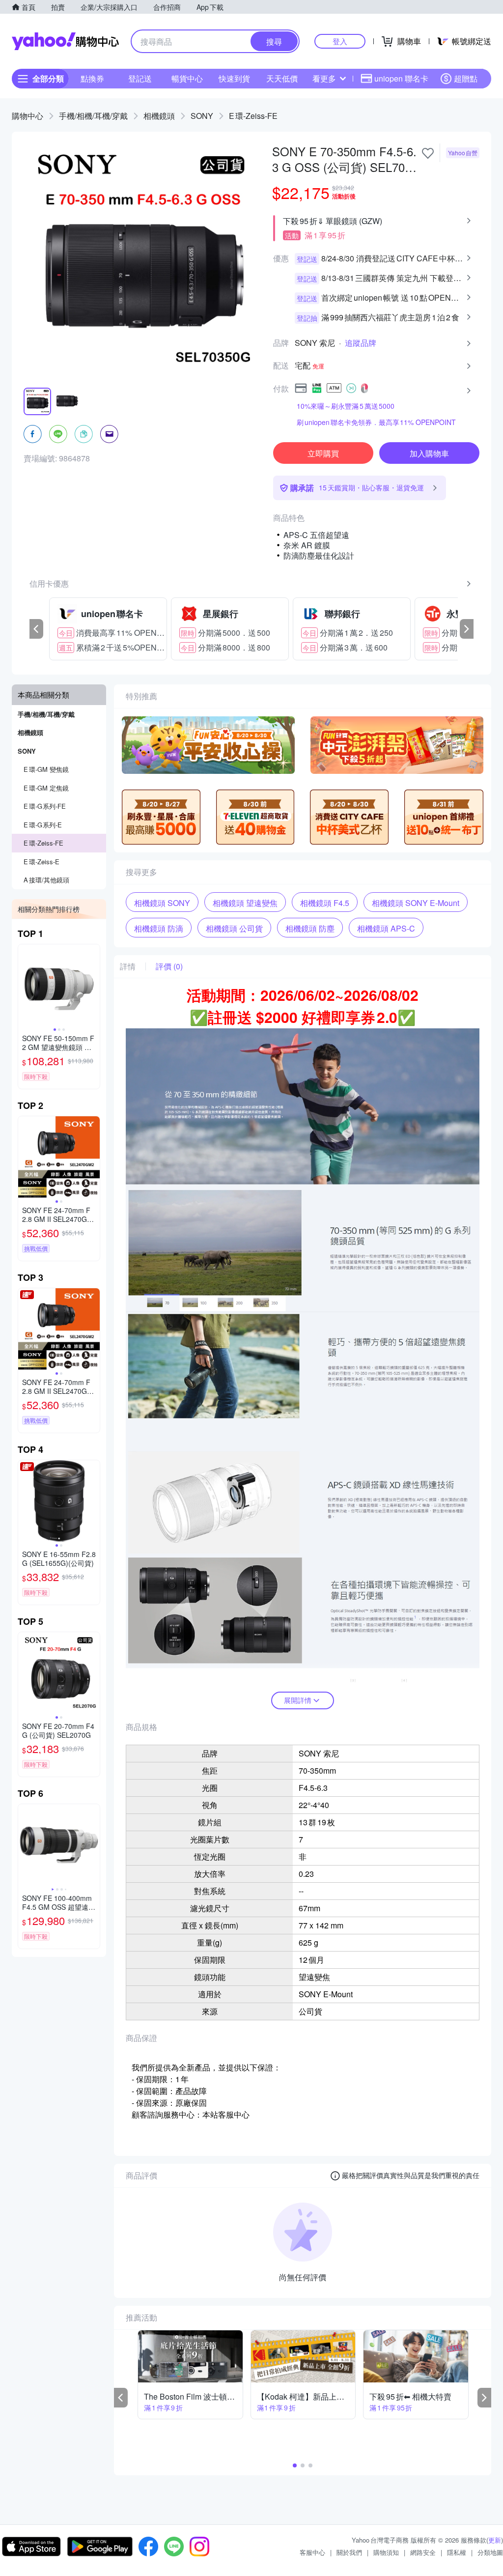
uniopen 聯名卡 (401, 78)
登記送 (140, 78)
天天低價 (282, 78)
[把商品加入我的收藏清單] (428, 153)
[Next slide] (93, 985)
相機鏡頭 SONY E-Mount (416, 903)
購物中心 (28, 116)
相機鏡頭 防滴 (159, 928)
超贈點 (466, 78)
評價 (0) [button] (169, 966)
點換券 (92, 78)
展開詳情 (298, 1700)
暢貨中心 (187, 78)
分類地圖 (490, 2552)
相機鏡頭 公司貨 (234, 928)
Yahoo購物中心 (65, 41)
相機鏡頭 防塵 (310, 928)
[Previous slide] (25, 985)
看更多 (324, 78)
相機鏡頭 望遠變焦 (245, 903)
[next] (467, 629)
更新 (495, 2540)
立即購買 (323, 453)
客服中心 (312, 2552)
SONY (202, 116)
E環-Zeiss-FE (253, 116)
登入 (340, 41)
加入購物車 (429, 453)
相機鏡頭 (159, 116)
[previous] (36, 629)
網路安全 (423, 2552)
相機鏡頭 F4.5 (325, 903)
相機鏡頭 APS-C (386, 928)
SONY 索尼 (315, 343)
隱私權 (457, 2552)
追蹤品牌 (361, 343)
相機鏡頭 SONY (162, 903)
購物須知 (386, 2552)
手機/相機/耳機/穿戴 (93, 116)
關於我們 (349, 2552)
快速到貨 (234, 78)
